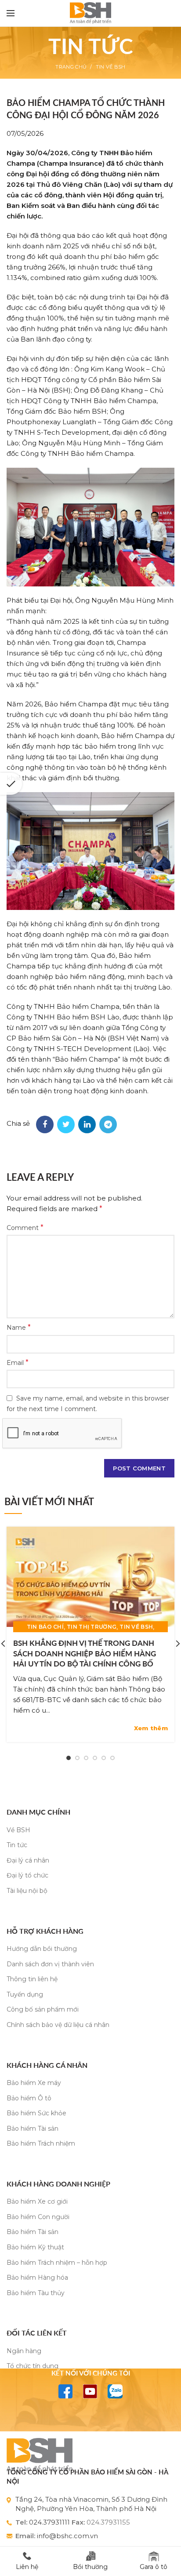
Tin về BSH (111, 67)
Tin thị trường (92, 1627)
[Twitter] (66, 1124)
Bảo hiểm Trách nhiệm (41, 2143)
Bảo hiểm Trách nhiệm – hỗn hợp (57, 2263)
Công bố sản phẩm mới (43, 2009)
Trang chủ (71, 67)
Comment (25, 1228)
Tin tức (17, 1845)
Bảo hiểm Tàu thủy (36, 2293)
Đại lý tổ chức (27, 1875)
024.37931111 (49, 2522)
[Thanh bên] (11, 784)
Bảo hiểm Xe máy (34, 2083)
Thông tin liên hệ (32, 1979)
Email (18, 1363)
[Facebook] (45, 1124)
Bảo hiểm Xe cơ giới (37, 2201)
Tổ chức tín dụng (33, 2366)
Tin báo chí (45, 1627)
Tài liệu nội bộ (27, 1891)
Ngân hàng (24, 2351)
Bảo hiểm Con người (38, 2217)
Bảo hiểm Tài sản (33, 2128)
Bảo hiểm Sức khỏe (36, 2113)
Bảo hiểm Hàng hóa (37, 2278)
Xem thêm (151, 1728)
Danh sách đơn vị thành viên (50, 1964)
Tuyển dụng (25, 1994)
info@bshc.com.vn (67, 2536)
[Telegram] (108, 1124)
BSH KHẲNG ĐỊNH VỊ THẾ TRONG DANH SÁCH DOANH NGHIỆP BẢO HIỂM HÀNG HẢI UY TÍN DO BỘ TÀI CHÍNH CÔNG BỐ (85, 1654)
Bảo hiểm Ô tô (29, 2098)
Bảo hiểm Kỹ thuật (35, 2247)
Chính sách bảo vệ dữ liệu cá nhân (58, 2025)
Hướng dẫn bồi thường (42, 1949)
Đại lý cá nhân (28, 1860)
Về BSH (18, 1830)
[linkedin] (87, 1124)
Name (19, 1327)
